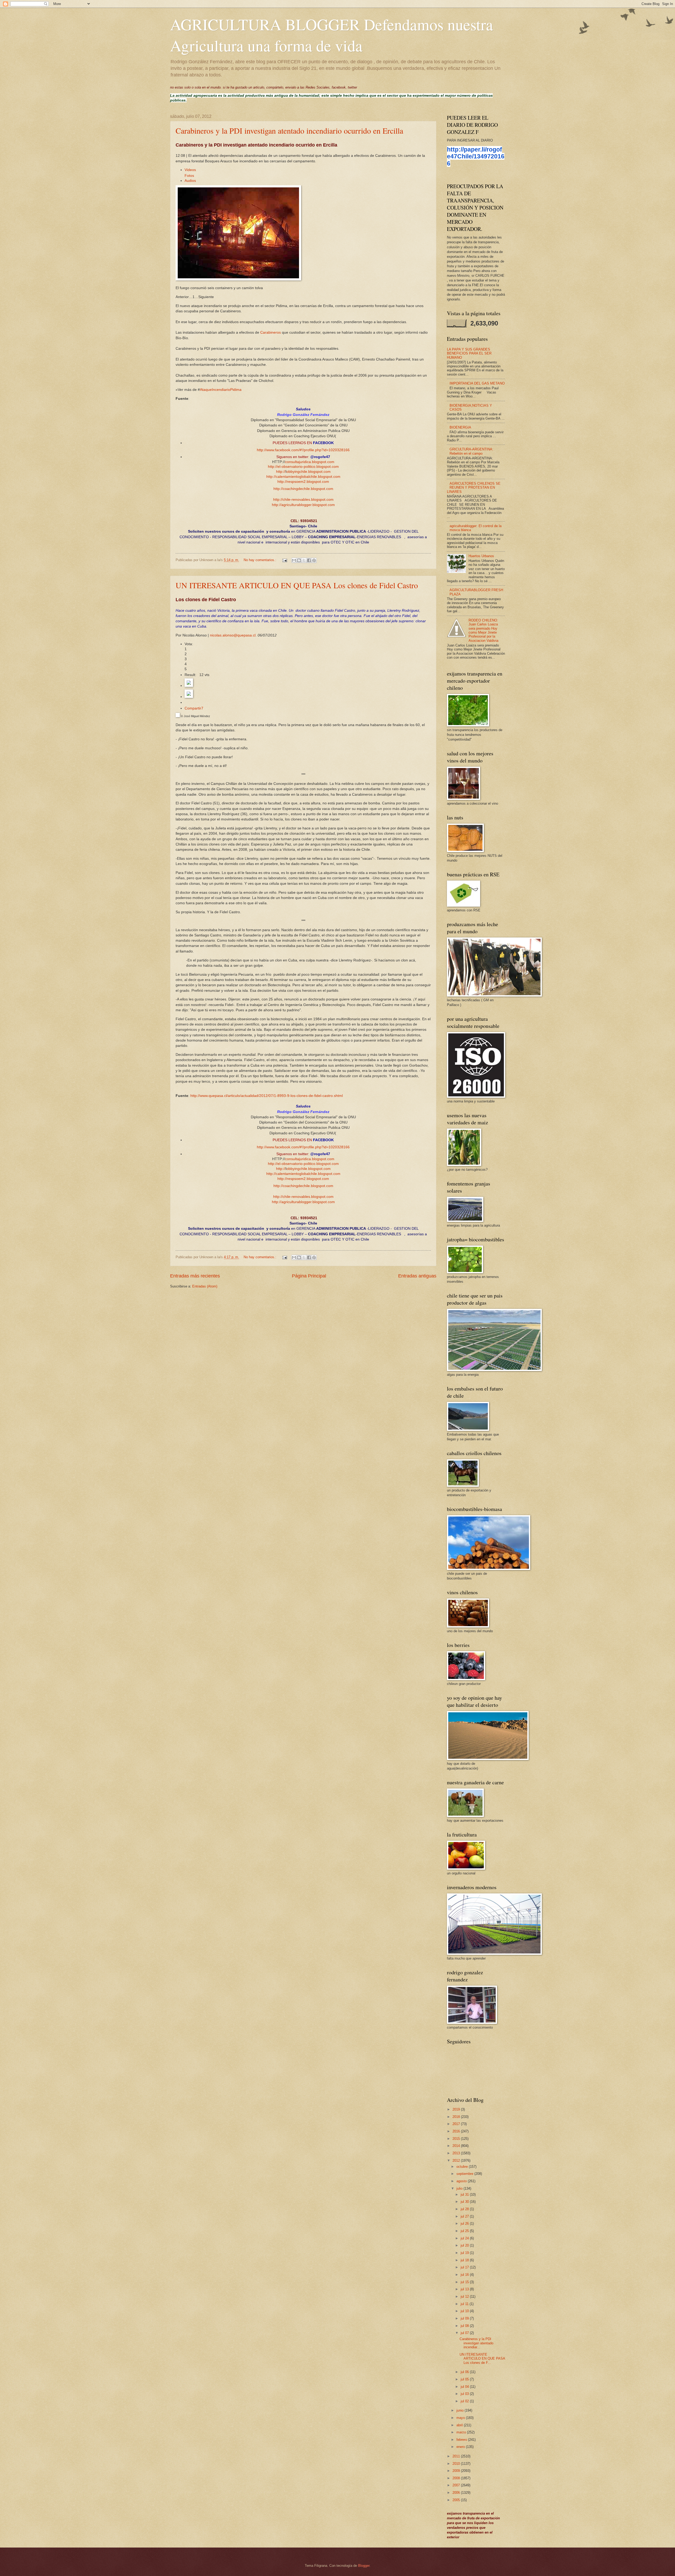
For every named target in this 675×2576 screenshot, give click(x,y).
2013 (457, 2153)
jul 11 (465, 2304)
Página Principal (309, 1276)
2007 (457, 2485)
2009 (457, 2471)
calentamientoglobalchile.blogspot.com (308, 477)
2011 (457, 2456)
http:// (273, 467)
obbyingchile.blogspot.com (308, 472)
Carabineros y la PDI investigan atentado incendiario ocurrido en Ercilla (289, 130)
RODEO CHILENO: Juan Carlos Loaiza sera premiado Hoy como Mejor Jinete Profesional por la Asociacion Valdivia (483, 630)
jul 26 (465, 2223)
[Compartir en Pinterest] (314, 560)
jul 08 (465, 2326)
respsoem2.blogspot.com (308, 482)
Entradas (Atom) (205, 1286)
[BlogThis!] (299, 560)
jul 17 (465, 2267)
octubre (463, 2167)
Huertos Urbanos (481, 556)
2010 (457, 2464)
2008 (457, 2478)
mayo (461, 2418)
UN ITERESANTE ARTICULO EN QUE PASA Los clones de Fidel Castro (297, 585)
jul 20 (465, 2245)
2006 (457, 2493)
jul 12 (465, 2296)
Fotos (189, 176)
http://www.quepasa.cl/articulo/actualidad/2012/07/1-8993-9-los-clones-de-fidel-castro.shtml (267, 1096)
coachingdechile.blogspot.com (308, 489)
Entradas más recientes (195, 1276)
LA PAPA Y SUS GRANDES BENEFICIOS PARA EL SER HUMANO (469, 353)
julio (460, 2188)
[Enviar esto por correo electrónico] (294, 560)
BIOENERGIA (460, 427)
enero (461, 2447)
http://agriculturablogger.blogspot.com (303, 505)
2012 (457, 2161)
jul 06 (465, 2372)
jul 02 (465, 2401)
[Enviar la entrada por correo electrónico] (285, 560)
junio (461, 2410)
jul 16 (465, 2275)
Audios (190, 181)
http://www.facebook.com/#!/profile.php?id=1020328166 (303, 450)
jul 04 (465, 2387)
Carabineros (271, 332)
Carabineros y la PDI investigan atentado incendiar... (476, 2343)
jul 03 (465, 2394)
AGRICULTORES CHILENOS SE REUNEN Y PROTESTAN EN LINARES (474, 488)
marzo (462, 2432)
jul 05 (465, 2379)
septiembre (465, 2174)
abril (460, 2425)
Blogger (364, 2566)
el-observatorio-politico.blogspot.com (308, 467)
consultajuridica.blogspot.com (310, 462)
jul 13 (465, 2289)
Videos (190, 170)
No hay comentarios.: (261, 560)
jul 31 (465, 2195)
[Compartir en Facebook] (309, 560)
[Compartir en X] (304, 560)
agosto (462, 2181)
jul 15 (465, 2282)
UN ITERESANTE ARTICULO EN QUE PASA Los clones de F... (482, 2359)
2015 (457, 2139)
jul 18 (465, 2260)
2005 (457, 2500)
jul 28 (465, 2209)
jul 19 (465, 2253)
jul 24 (465, 2238)
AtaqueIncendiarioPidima (221, 390)
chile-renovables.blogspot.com (308, 500)
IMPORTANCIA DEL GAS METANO (477, 383)
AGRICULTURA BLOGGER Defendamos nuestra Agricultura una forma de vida (332, 35)
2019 (457, 2109)
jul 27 (465, 2216)
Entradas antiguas (417, 1276)
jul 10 (465, 2311)
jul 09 (465, 2318)
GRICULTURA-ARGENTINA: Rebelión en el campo (471, 451)
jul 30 (465, 2202)
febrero (462, 2440)
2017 (457, 2124)
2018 (457, 2117)
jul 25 (465, 2231)
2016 (457, 2131)
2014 (457, 2146)
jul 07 (465, 2333)
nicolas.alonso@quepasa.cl (233, 635)
